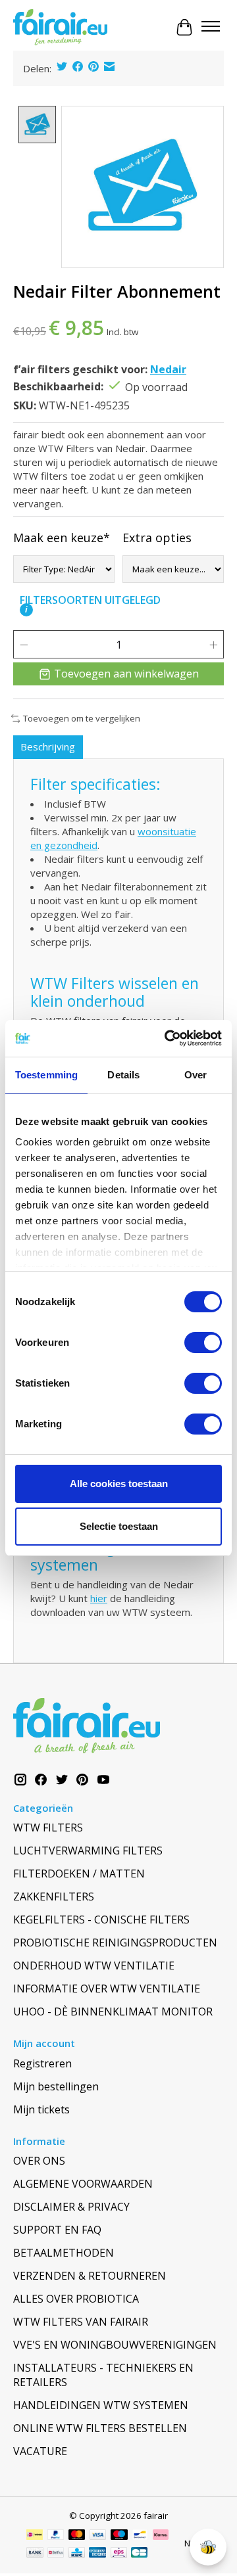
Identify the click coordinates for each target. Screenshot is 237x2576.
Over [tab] (196, 1075)
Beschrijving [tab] (48, 747)
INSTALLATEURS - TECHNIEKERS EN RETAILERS (103, 2375)
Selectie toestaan (119, 1526)
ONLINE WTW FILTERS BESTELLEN (100, 2428)
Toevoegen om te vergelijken (82, 718)
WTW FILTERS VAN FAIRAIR (81, 2322)
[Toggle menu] (211, 28)
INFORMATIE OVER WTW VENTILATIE (107, 1989)
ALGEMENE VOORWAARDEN (83, 2184)
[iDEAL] (35, 2536)
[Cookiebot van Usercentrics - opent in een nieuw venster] (167, 1038)
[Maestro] (119, 2536)
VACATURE (40, 2451)
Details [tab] (123, 1075)
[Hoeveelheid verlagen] (24, 645)
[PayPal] (56, 2536)
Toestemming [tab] (46, 1075)
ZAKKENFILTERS (54, 1897)
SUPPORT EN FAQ (57, 2230)
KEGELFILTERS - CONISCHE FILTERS (101, 1920)
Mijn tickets (41, 2109)
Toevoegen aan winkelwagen (126, 674)
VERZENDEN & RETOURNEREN (90, 2276)
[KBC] (77, 2554)
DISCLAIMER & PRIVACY (71, 2207)
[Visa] (98, 2536)
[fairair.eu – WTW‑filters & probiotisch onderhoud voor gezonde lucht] (60, 28)
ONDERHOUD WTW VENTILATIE (94, 1966)
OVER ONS (39, 2161)
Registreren (42, 2063)
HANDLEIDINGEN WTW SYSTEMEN (101, 2405)
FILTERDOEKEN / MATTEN (79, 1874)
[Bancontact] (140, 2536)
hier (99, 1598)
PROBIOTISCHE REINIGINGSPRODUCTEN (115, 1943)
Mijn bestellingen (56, 2086)
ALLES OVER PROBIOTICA (76, 2299)
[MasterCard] (77, 2536)
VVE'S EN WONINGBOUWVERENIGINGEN (115, 2345)
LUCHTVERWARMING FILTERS (88, 1851)
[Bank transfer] (35, 2554)
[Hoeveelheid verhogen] (213, 645)
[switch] (203, 1343)
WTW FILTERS (48, 1828)
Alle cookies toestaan (119, 1483)
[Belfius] (56, 2554)
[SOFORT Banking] (161, 2536)
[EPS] (119, 2554)
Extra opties (157, 538)
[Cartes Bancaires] (139, 2554)
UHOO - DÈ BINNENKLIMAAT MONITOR (113, 2012)
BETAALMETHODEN (64, 2253)
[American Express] (97, 2554)
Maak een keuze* (62, 538)
